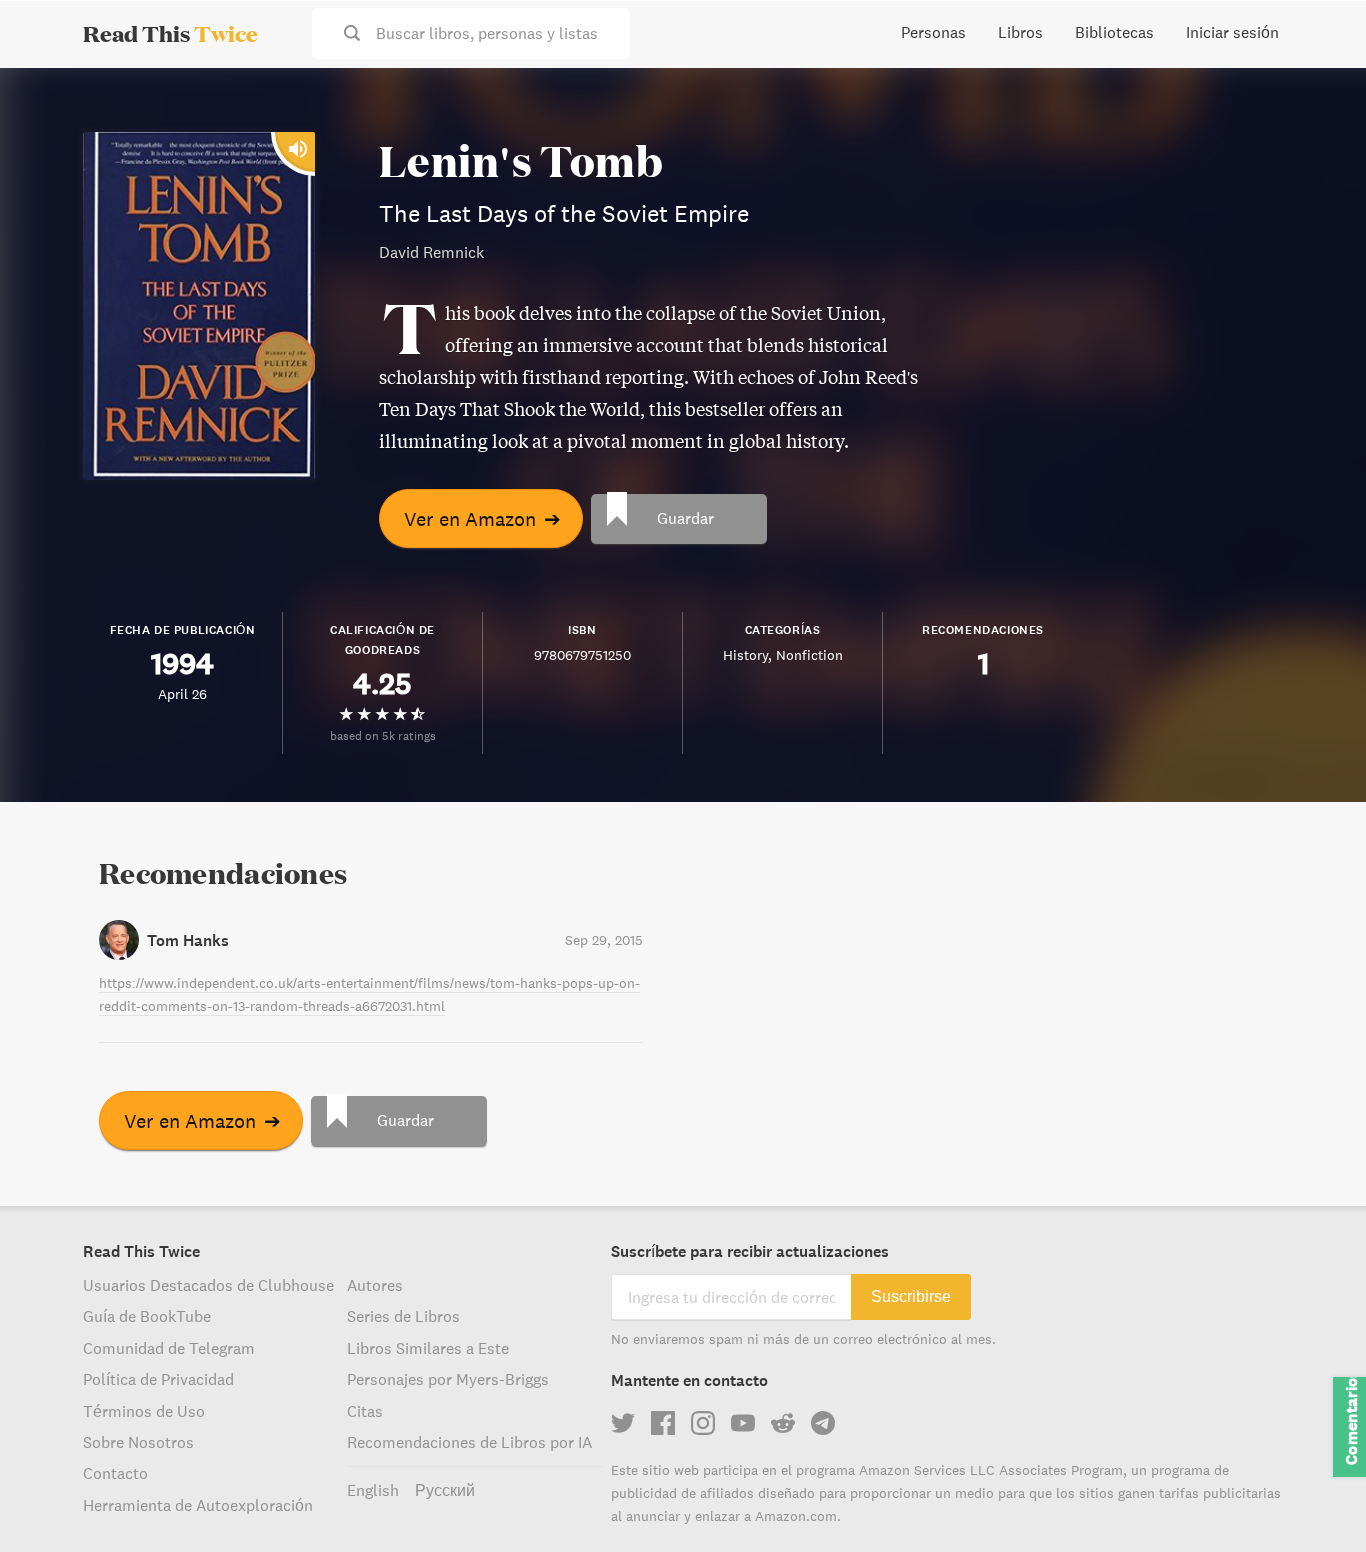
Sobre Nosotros (138, 1442)
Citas (365, 1411)
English (373, 1490)
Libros (1020, 32)
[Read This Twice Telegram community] (823, 1423)
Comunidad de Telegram (169, 1348)
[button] (1314, 1500)
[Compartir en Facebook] (1318, 136)
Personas (933, 32)
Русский (445, 1490)
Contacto (115, 1473)
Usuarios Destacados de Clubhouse (208, 1285)
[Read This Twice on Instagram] (703, 1423)
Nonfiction (809, 655)
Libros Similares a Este (428, 1348)
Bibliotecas (1114, 32)
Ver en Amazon (482, 518)
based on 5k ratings (383, 735)
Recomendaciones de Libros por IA (469, 1442)
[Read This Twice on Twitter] (623, 1423)
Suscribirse (911, 1296)
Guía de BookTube (147, 1316)
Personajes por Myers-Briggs (448, 1379)
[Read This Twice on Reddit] (783, 1423)
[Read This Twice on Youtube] (743, 1423)
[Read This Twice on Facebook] (663, 1423)
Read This (170, 33)
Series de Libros (403, 1316)
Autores (375, 1285)
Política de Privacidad (158, 1379)
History (745, 655)
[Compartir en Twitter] (1318, 100)
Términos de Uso (144, 1411)
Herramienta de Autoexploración (198, 1505)
